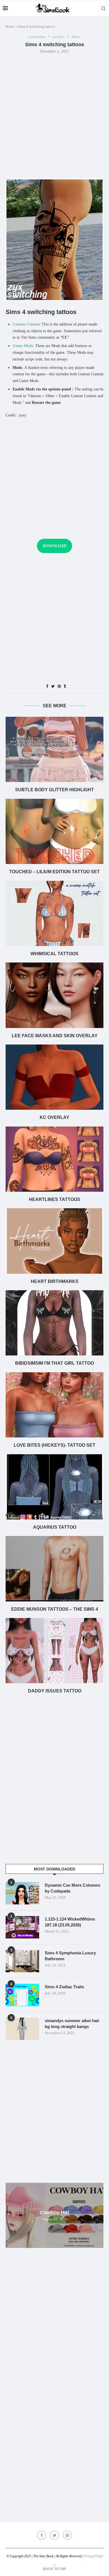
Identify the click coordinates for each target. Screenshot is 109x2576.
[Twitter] (54, 2535)
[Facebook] (42, 2535)
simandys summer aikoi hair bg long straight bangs (72, 2024)
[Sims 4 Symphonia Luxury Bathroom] (22, 1961)
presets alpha (37, 37)
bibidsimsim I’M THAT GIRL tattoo (54, 1363)
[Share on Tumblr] (65, 687)
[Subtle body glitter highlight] (54, 749)
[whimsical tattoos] (54, 913)
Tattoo (76, 37)
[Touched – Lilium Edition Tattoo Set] (54, 831)
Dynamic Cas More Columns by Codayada (73, 1888)
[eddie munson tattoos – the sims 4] (54, 1569)
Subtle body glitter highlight (54, 790)
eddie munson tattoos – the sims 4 (55, 1609)
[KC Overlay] (54, 1077)
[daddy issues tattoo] (54, 1651)
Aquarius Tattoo (55, 1527)
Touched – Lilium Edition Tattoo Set (54, 872)
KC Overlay (54, 1117)
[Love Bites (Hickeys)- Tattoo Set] (54, 1405)
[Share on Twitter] (53, 687)
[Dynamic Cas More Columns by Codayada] (22, 1893)
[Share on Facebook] (47, 687)
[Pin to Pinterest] (59, 687)
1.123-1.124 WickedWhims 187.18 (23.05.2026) (70, 1922)
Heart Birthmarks (55, 1281)
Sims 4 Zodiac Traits (64, 1987)
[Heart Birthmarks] (54, 1241)
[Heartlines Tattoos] (54, 1159)
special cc (59, 37)
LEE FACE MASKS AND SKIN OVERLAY (55, 1036)
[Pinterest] (67, 2535)
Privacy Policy (93, 2556)
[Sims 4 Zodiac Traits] (22, 1995)
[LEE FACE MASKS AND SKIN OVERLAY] (54, 995)
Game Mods (23, 346)
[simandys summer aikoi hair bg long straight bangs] (22, 2029)
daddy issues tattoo (55, 1691)
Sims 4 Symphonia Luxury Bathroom (70, 1956)
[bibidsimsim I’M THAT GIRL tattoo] (54, 1323)
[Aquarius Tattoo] (54, 1487)
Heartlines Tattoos (54, 1199)
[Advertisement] (54, 116)
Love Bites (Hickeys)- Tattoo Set (54, 1445)
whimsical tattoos (54, 954)
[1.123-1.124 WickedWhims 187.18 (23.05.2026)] (22, 1927)
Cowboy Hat (54, 2212)
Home (10, 26)
